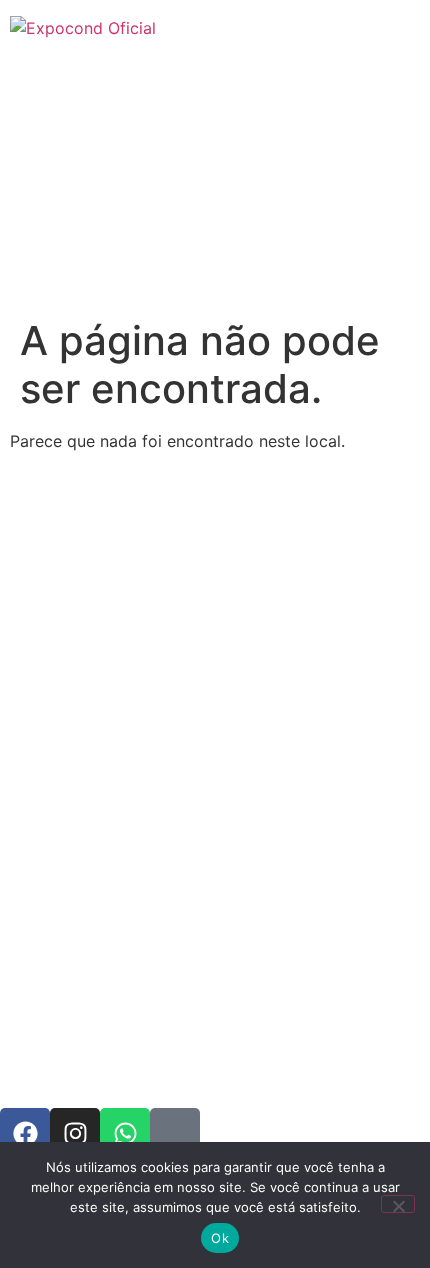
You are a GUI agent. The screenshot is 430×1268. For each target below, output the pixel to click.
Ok (220, 1238)
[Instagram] (75, 1133)
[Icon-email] (175, 1133)
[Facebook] (25, 1133)
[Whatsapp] (125, 1133)
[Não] (398, 1204)
